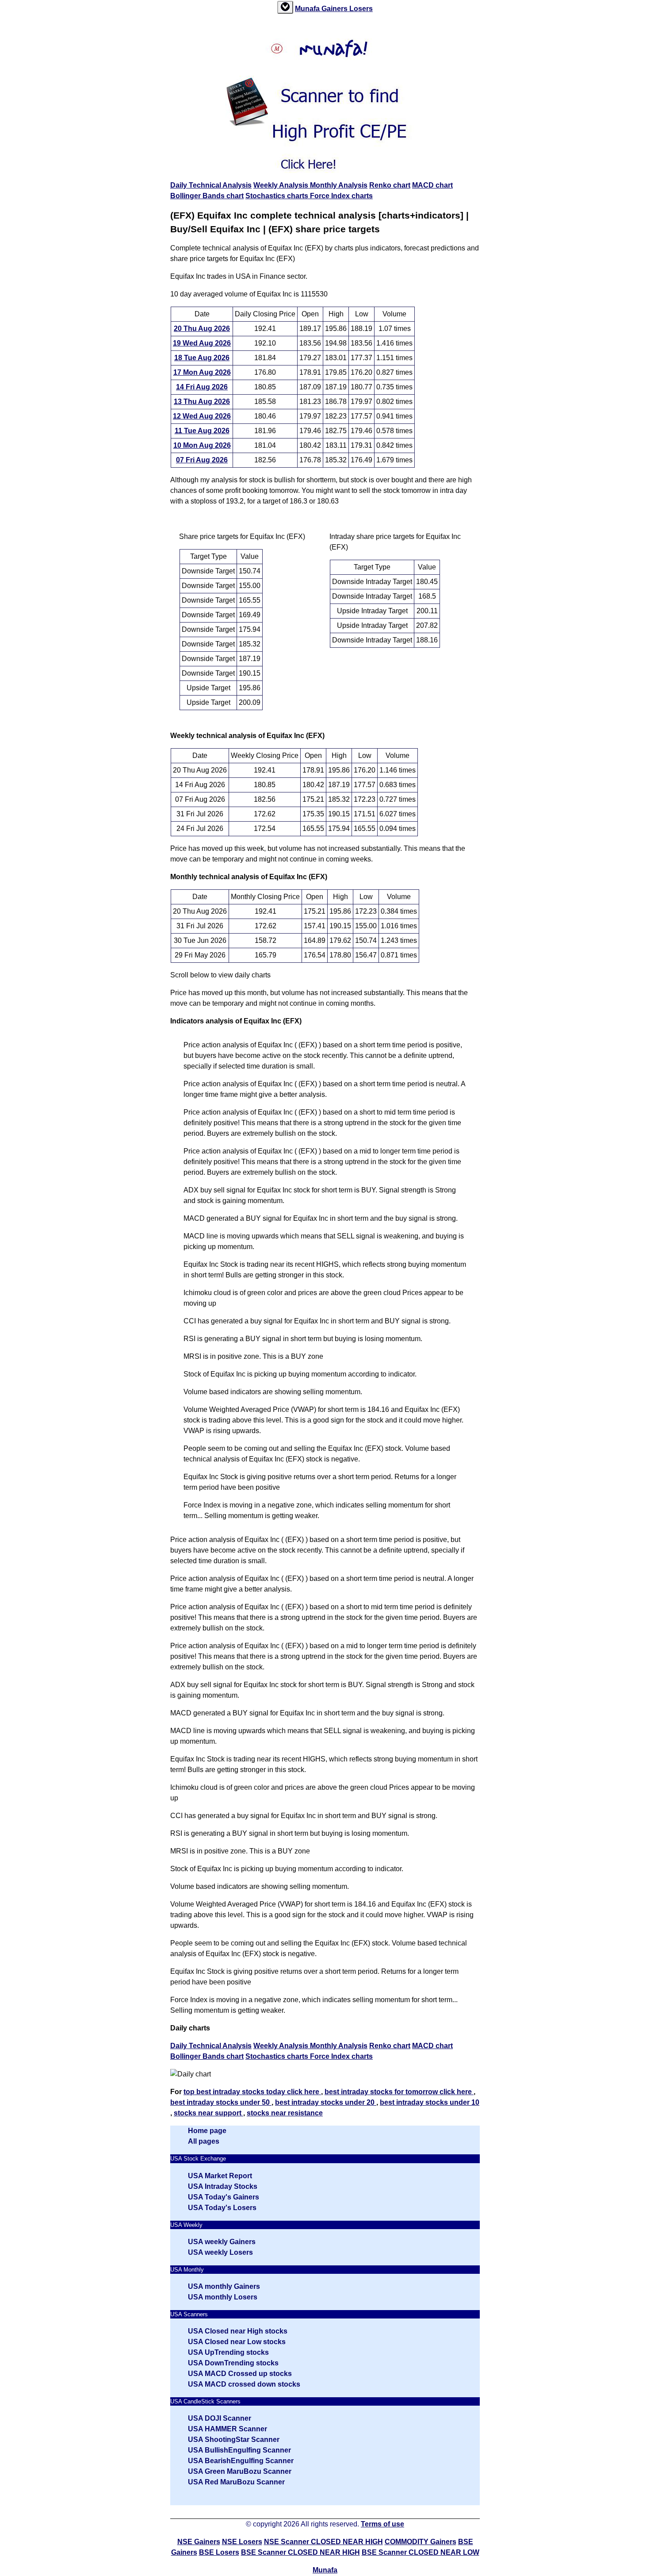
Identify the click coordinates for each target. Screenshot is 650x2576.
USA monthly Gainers (224, 2286)
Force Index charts (341, 196)
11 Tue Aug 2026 (202, 431)
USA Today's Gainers (224, 2197)
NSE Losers (242, 2542)
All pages (204, 2141)
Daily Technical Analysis (211, 185)
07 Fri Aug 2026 (202, 460)
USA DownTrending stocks (233, 2363)
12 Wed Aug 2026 (202, 416)
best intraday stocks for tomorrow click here (399, 2092)
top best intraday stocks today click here (252, 2092)
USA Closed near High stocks (238, 2331)
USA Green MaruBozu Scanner (240, 2471)
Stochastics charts (278, 196)
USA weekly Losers (220, 2252)
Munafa (308, 9)
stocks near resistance (285, 2113)
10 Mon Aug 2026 (202, 445)
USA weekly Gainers (222, 2242)
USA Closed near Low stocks (237, 2342)
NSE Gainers (199, 2542)
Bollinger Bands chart (207, 196)
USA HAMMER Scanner (227, 2429)
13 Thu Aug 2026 (202, 402)
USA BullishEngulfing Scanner (239, 2450)
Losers (361, 9)
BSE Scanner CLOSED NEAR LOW (421, 2552)
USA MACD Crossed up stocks (240, 2374)
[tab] (285, 7)
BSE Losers (219, 2552)
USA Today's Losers (222, 2208)
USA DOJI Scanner (220, 2418)
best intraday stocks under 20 (326, 2102)
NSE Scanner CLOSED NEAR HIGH (323, 2542)
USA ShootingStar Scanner (234, 2440)
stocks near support (208, 2113)
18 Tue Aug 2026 (202, 358)
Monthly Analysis (339, 185)
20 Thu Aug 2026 (202, 329)
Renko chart (390, 185)
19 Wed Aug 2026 (202, 343)
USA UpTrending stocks (228, 2352)
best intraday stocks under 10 (430, 2102)
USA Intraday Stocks (223, 2186)
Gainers (335, 9)
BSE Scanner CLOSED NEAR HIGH (300, 2552)
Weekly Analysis (282, 185)
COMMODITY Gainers (421, 2542)
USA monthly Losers (223, 2297)
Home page (207, 2131)
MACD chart (432, 185)
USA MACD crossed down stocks (244, 2384)
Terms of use (382, 2524)
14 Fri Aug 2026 (202, 387)
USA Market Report (220, 2176)
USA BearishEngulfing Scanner (241, 2461)
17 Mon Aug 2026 (202, 372)
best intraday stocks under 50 (221, 2102)
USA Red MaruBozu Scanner (236, 2482)
